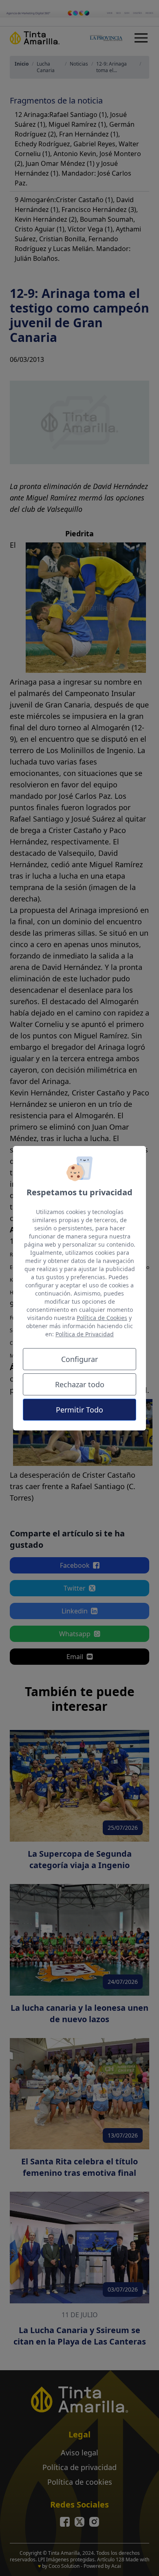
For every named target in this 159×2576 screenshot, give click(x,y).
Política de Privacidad (85, 1334)
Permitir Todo (79, 1410)
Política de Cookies (102, 1318)
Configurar (79, 1359)
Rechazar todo (80, 1384)
